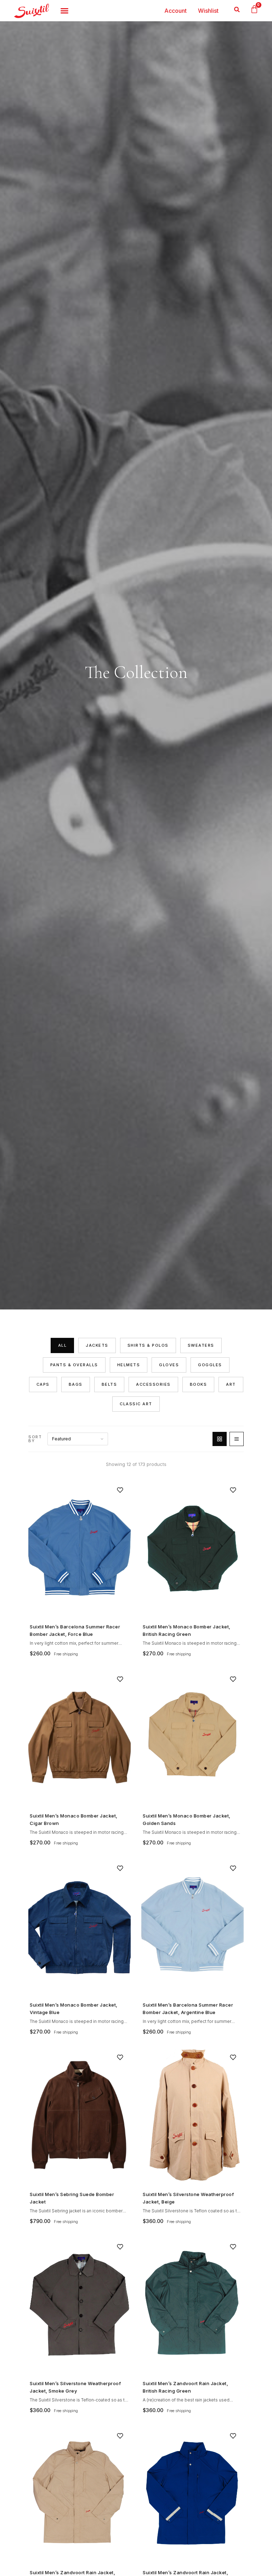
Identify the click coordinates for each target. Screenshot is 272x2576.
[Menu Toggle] (64, 11)
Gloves (169, 1365)
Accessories (153, 1384)
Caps (43, 1384)
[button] (237, 9)
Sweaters (201, 1345)
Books (199, 1384)
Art (231, 1384)
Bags (76, 1384)
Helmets (129, 1365)
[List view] (237, 1439)
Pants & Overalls (74, 1365)
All (63, 1345)
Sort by (35, 1439)
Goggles (210, 1365)
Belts (109, 1384)
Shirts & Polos (148, 1345)
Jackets (97, 1345)
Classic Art (136, 1404)
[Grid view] (220, 1439)
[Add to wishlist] (120, 1490)
